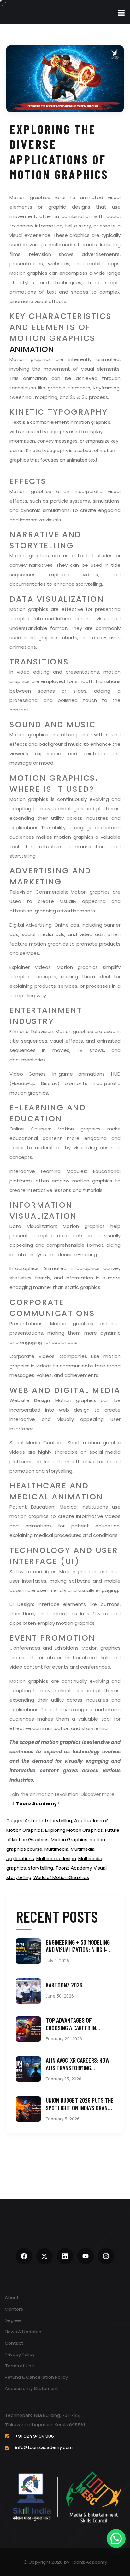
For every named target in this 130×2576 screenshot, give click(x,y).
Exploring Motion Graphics (74, 1830)
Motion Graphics (69, 1840)
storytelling (41, 1868)
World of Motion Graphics (61, 1877)
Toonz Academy (36, 1804)
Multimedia (56, 1849)
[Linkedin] (65, 2256)
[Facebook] (24, 2256)
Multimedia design (56, 1858)
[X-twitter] (44, 2256)
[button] (116, 2539)
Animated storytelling (48, 1821)
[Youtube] (86, 2256)
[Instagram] (106, 2256)
